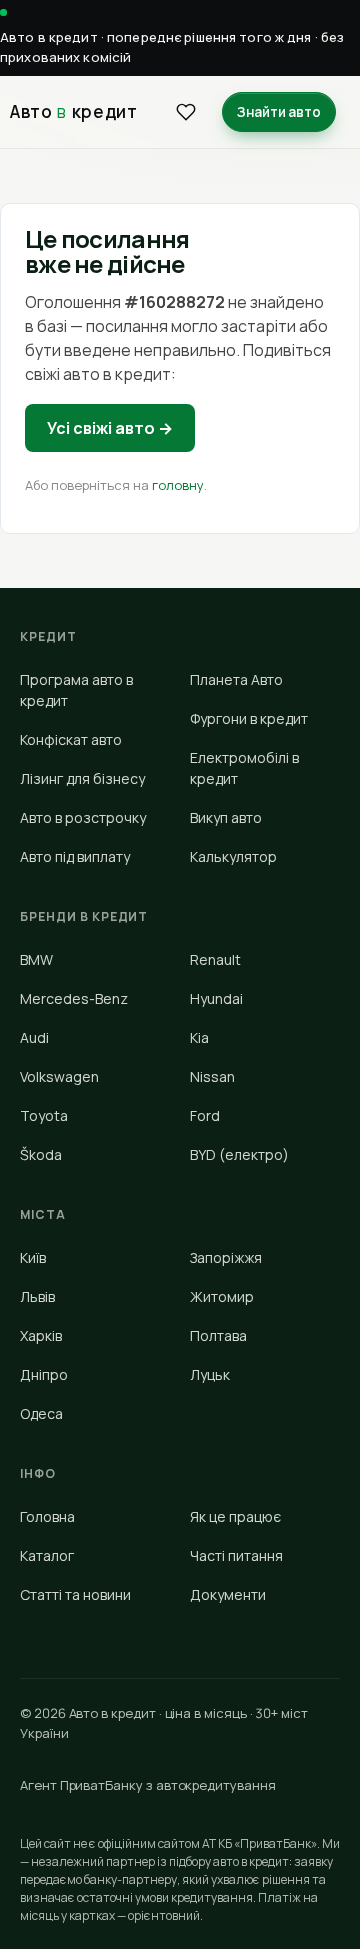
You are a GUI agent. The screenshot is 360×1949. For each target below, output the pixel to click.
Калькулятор (233, 856)
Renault (215, 959)
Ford (205, 1115)
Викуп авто (226, 817)
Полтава (218, 1335)
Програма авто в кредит (76, 690)
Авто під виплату (75, 856)
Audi (34, 1037)
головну (178, 485)
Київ (33, 1257)
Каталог (47, 1555)
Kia (199, 1037)
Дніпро (44, 1374)
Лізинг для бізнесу (82, 778)
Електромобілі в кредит (244, 768)
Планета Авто (236, 679)
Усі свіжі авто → (110, 428)
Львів (37, 1296)
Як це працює (235, 1516)
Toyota (44, 1115)
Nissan (212, 1076)
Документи (228, 1594)
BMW (36, 959)
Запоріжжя (226, 1257)
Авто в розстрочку (83, 817)
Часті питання (236, 1555)
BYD (239, 1154)
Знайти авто (279, 112)
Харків (41, 1335)
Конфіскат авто (71, 739)
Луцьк (210, 1374)
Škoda (41, 1154)
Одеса (41, 1413)
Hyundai (216, 998)
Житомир (222, 1296)
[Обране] (186, 112)
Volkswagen (59, 1076)
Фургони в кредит (249, 718)
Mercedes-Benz (74, 998)
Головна (47, 1516)
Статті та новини (75, 1594)
